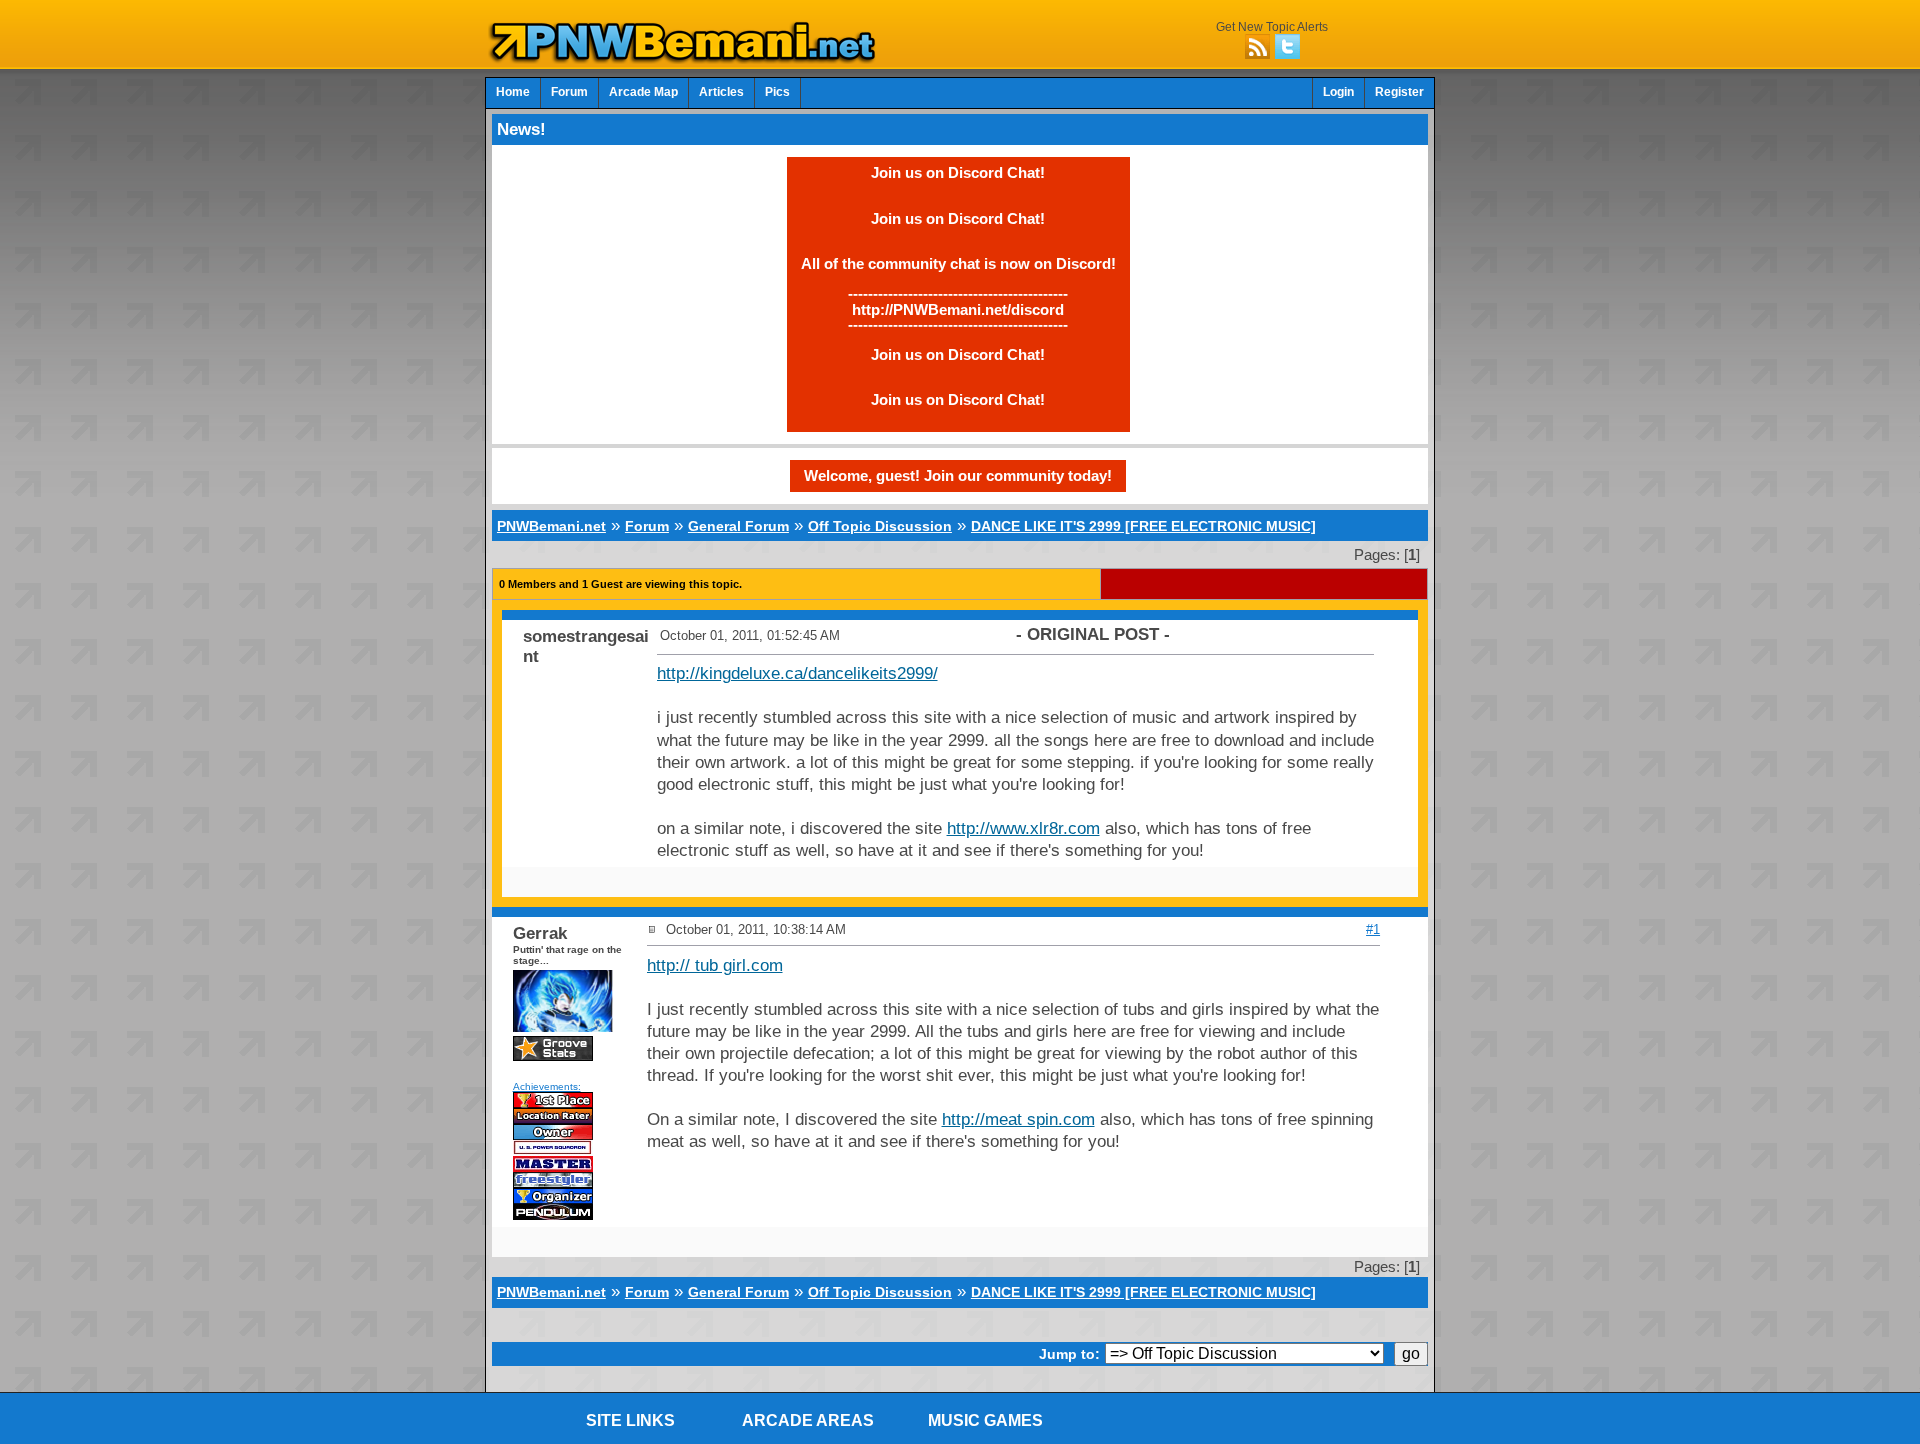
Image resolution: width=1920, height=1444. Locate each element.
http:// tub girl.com (715, 965)
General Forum (738, 526)
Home (513, 92)
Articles (721, 92)
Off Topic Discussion (880, 526)
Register (1399, 92)
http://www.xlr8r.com (1023, 828)
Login (1338, 92)
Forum (569, 92)
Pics (777, 92)
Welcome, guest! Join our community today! (958, 475)
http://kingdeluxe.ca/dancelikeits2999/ (797, 673)
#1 (1373, 929)
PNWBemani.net (551, 526)
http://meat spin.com (1018, 1119)
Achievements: (547, 1086)
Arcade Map (643, 92)
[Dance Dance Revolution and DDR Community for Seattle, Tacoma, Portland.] (688, 58)
